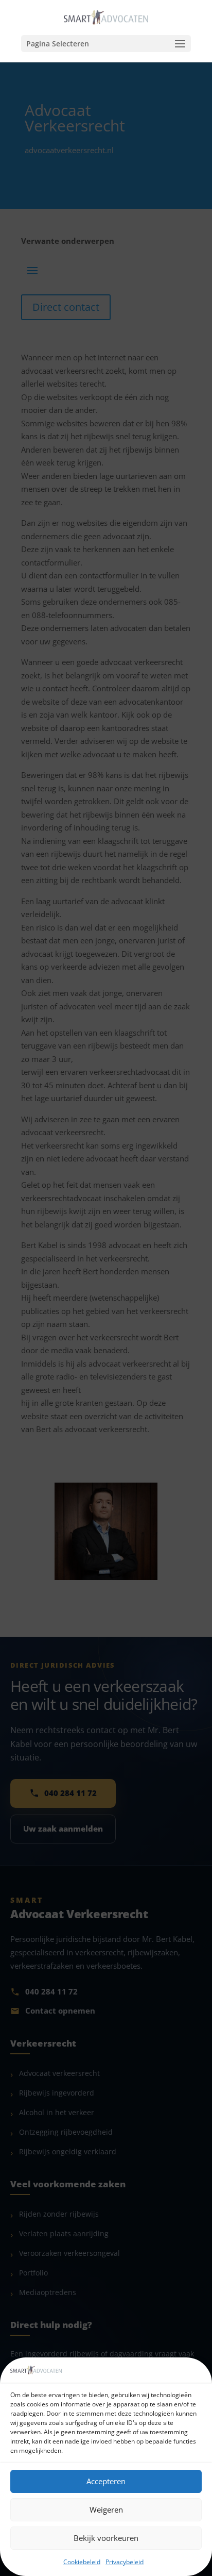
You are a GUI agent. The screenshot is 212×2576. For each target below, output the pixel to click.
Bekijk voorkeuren (106, 2538)
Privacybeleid (125, 2562)
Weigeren (106, 2509)
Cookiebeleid (82, 2562)
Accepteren (106, 2481)
